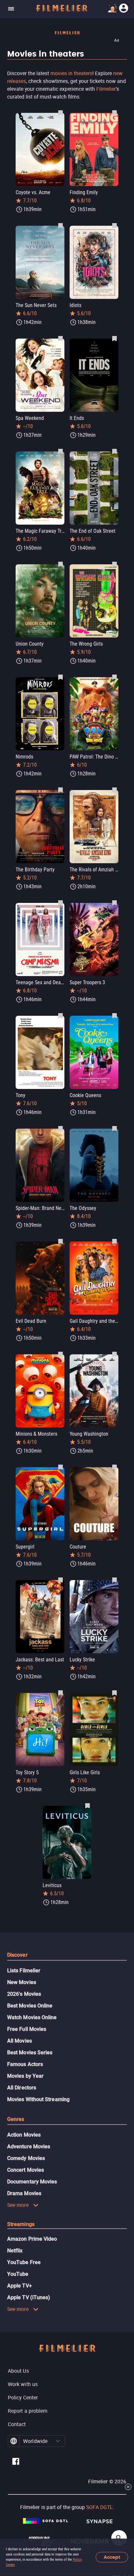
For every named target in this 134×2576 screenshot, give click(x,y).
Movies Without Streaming (38, 2099)
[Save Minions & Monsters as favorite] (60, 1354)
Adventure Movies (29, 2147)
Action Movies (24, 2135)
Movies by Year (25, 2076)
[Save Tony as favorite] (60, 1015)
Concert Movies (26, 2170)
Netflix (15, 2251)
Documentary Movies (32, 2182)
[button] (58, 2441)
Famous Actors (25, 2064)
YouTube (18, 2274)
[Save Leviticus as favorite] (87, 1805)
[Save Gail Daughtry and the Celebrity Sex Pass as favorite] (114, 1241)
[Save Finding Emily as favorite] (114, 113)
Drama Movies (24, 2193)
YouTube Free (24, 2262)
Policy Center (23, 2397)
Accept (112, 2557)
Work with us (23, 2384)
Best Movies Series (30, 2053)
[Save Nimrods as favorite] (60, 677)
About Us (18, 2371)
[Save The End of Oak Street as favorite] (114, 451)
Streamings (21, 2224)
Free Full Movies (27, 2029)
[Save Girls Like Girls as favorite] (114, 1693)
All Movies (20, 2041)
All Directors (22, 2088)
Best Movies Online (30, 2006)
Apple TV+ (20, 2286)
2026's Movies (24, 1994)
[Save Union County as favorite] (60, 564)
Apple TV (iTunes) (29, 2297)
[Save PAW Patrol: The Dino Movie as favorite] (114, 677)
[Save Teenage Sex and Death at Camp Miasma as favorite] (60, 903)
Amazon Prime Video (32, 2239)
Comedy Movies (26, 2158)
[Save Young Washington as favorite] (114, 1354)
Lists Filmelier (24, 1971)
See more (18, 2205)
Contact (17, 2424)
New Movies (22, 1982)
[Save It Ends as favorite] (114, 338)
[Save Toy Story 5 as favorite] (60, 1693)
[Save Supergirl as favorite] (60, 1467)
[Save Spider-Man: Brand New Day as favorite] (60, 1128)
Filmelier (106, 89)
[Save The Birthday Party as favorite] (60, 790)
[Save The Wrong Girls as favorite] (114, 564)
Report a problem (28, 2411)
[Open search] (119, 2538)
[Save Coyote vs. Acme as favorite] (60, 113)
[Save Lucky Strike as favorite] (114, 1580)
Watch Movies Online (32, 2017)
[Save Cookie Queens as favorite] (114, 1015)
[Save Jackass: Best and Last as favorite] (60, 1580)
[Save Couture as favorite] (114, 1467)
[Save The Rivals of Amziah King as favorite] (114, 790)
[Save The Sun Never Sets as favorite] (60, 225)
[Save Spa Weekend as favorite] (60, 338)
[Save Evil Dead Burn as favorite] (60, 1241)
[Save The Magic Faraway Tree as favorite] (60, 451)
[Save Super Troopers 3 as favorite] (114, 903)
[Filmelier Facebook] (16, 2462)
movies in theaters (71, 73)
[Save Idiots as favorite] (114, 225)
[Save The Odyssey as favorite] (114, 1128)
